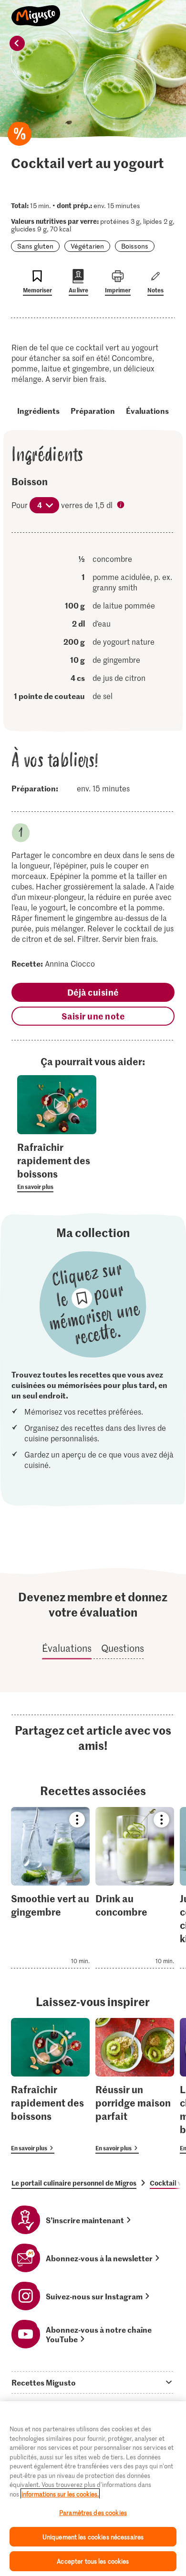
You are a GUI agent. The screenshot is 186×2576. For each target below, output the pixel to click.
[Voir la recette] (50, 1888)
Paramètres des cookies (93, 2512)
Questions (123, 1648)
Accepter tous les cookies (93, 2561)
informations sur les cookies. (60, 2494)
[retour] (17, 43)
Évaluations (147, 410)
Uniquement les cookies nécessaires (93, 2537)
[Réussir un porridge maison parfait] (135, 2086)
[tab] (93, 2382)
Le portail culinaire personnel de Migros (74, 2183)
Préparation (93, 410)
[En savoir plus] (57, 1166)
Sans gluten (35, 246)
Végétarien (87, 246)
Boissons (135, 246)
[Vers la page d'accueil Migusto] (36, 10)
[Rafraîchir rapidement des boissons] (50, 2086)
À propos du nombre (122, 506)
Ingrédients (38, 410)
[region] (93, 2489)
